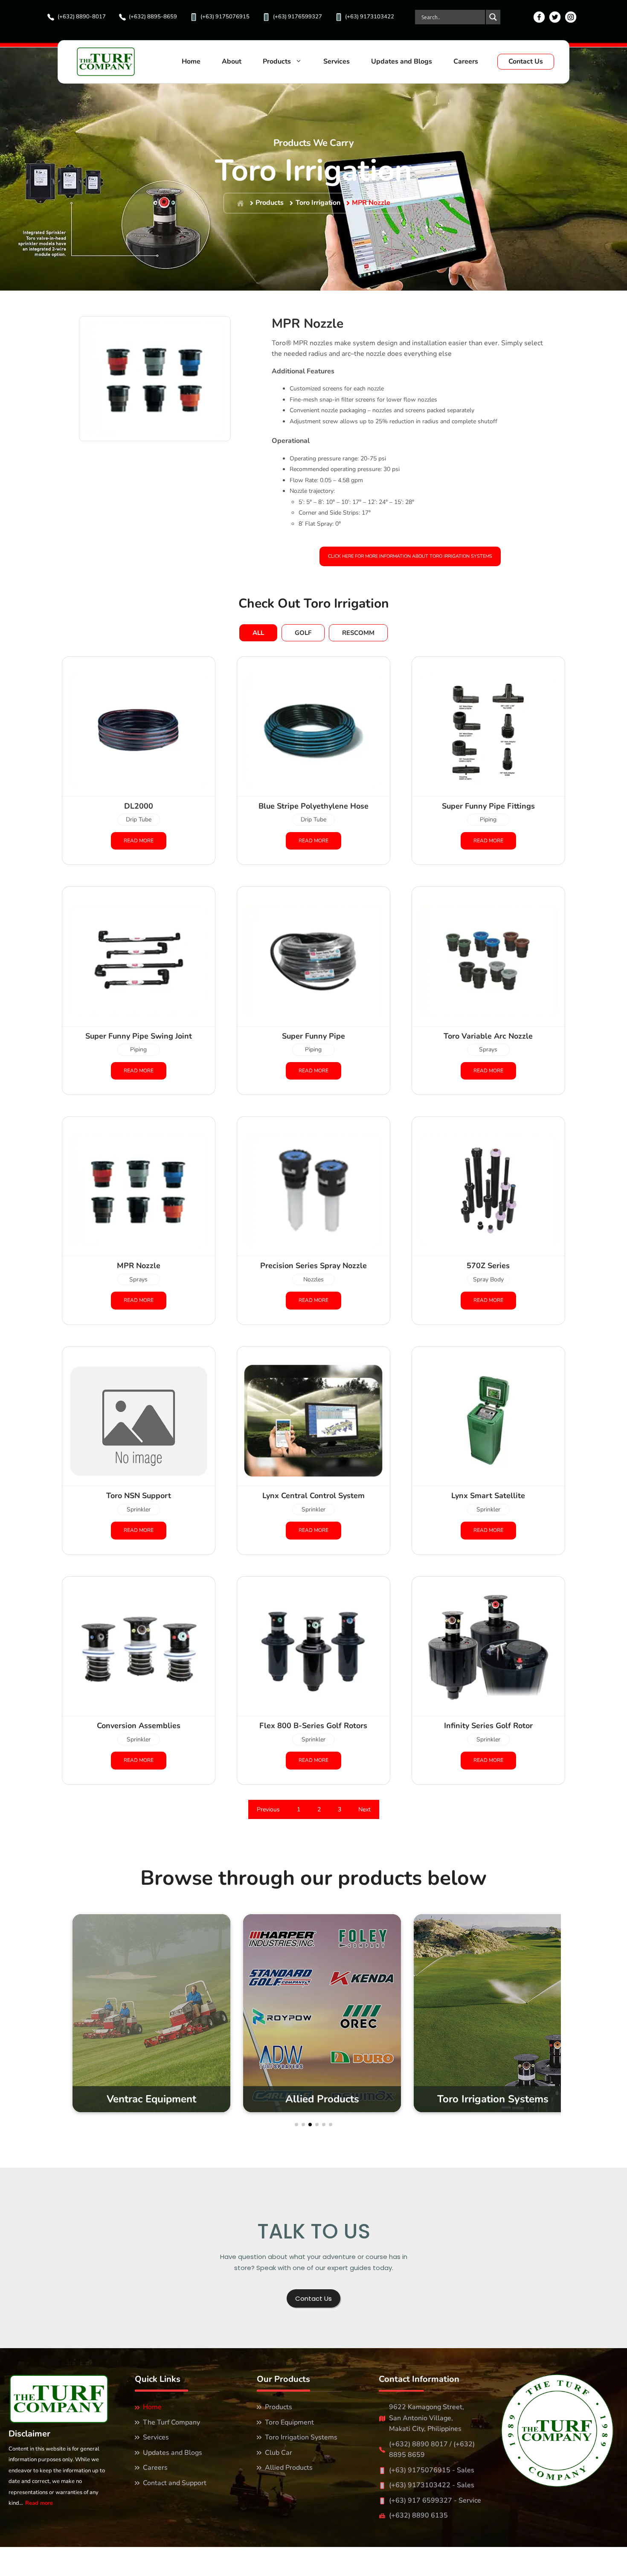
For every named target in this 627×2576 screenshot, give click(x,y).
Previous (268, 1809)
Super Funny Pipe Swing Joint (139, 1036)
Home (191, 61)
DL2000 (139, 806)
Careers (466, 61)
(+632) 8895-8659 (153, 17)
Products (277, 61)
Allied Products (289, 2468)
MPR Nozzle (371, 203)
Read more (39, 2503)
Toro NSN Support (139, 1496)
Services (337, 61)
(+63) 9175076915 (225, 17)
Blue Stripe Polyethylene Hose (313, 806)
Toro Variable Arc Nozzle (488, 1036)
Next (364, 1809)
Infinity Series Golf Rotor (488, 1726)
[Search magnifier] (493, 17)
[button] (296, 2125)
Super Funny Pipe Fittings (488, 806)
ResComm (358, 633)
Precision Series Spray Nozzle (313, 1266)
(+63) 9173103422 (370, 17)
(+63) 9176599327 (298, 17)
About (232, 61)
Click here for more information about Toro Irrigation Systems (410, 556)
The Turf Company (171, 2422)
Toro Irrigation (318, 203)
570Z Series (488, 1266)
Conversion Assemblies (139, 1726)
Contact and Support (175, 2483)
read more (139, 841)
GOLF (303, 633)
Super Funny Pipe (313, 1036)
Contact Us (526, 61)
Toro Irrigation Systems (301, 2437)
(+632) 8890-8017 (82, 17)
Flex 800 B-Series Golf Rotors (313, 1726)
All (258, 633)
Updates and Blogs (402, 61)
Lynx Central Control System (313, 1496)
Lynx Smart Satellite (488, 1496)
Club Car (279, 2453)
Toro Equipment (289, 2422)
